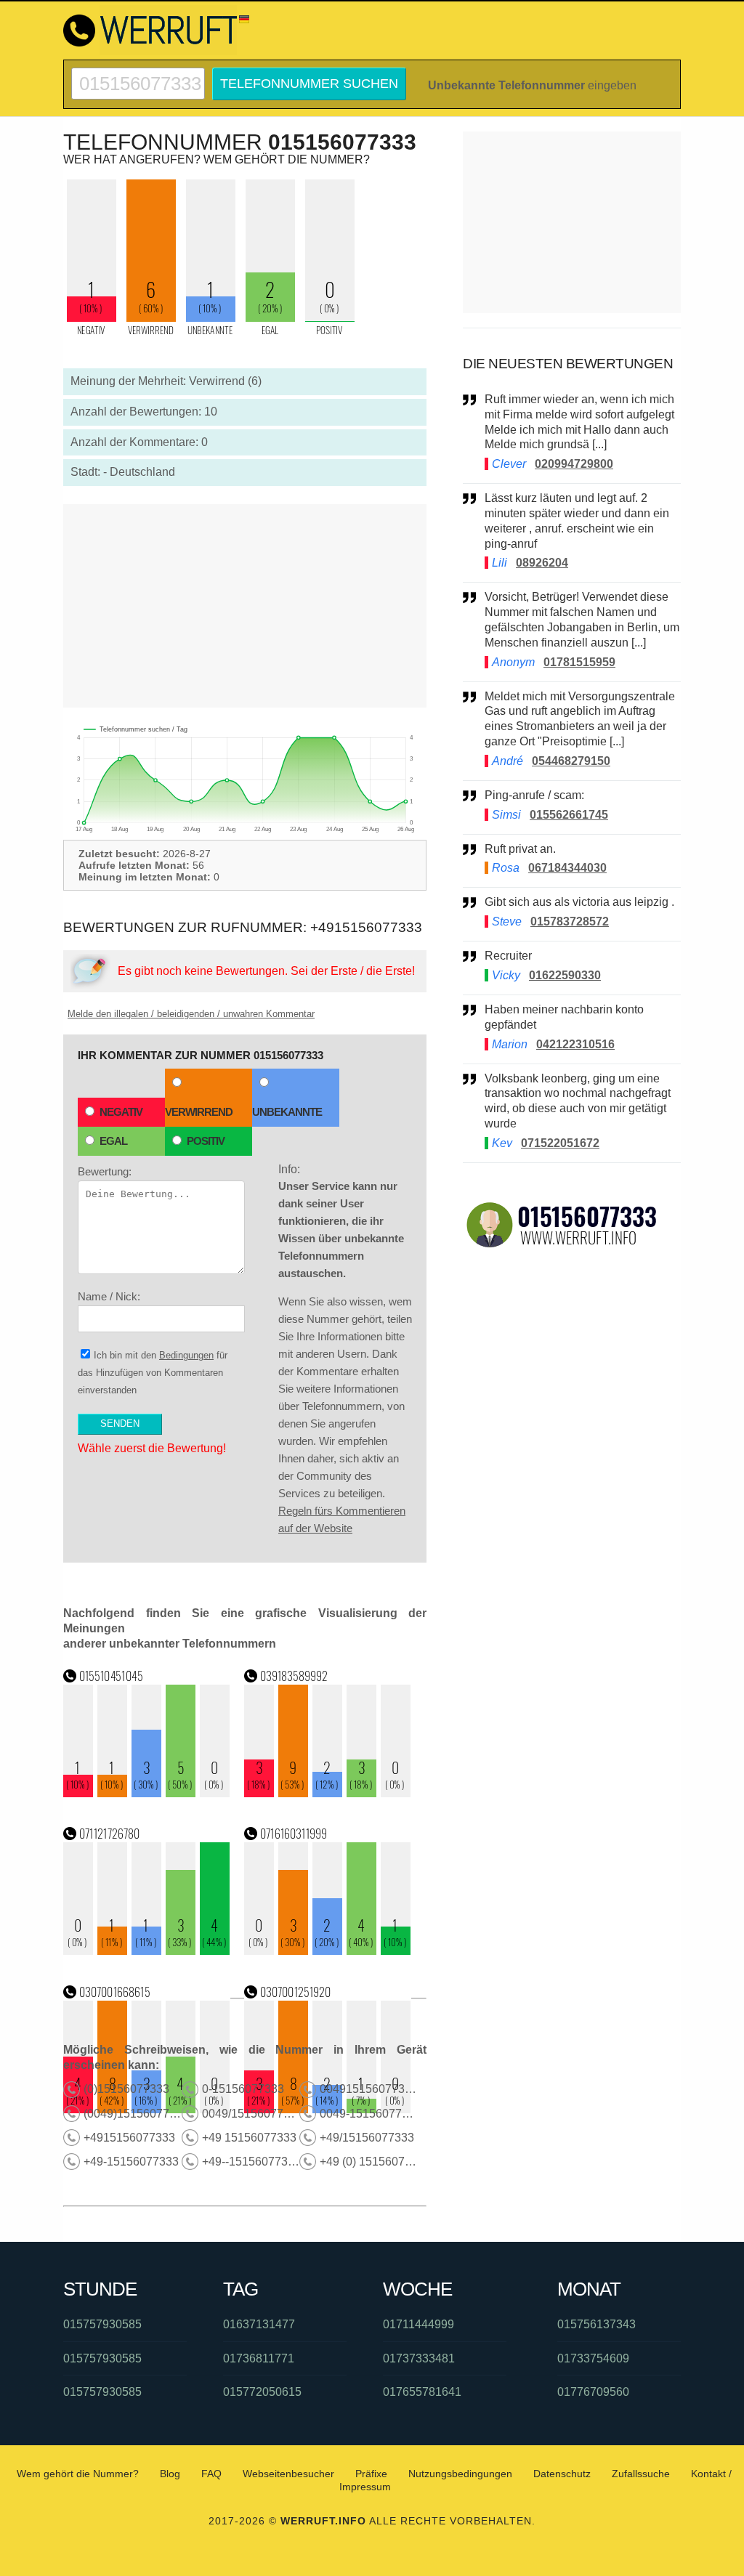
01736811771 (259, 2358)
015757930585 (102, 2324)
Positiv (206, 1141)
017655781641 (422, 2392)
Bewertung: (105, 1171)
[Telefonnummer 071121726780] (147, 1951)
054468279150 (571, 761)
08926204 (542, 563)
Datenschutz (562, 2474)
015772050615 (262, 2392)
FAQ (211, 2474)
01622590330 (565, 975)
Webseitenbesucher (288, 2474)
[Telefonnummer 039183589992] (328, 1793)
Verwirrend (199, 1112)
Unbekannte (287, 1112)
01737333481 (419, 2358)
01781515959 (579, 662)
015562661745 (569, 815)
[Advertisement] (245, 606)
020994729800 (574, 464)
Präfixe (371, 2474)
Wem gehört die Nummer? (78, 2474)
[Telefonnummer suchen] (138, 74)
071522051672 (560, 1143)
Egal (113, 1141)
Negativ (121, 1112)
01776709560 (593, 2392)
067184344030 (567, 868)
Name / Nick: (109, 1296)
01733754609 (593, 2358)
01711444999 (418, 2324)
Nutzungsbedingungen (460, 2474)
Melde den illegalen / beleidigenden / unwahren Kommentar (191, 1014)
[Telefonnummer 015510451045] (147, 1793)
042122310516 (575, 1044)
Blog (170, 2474)
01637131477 (259, 2324)
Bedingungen (186, 1355)
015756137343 (597, 2324)
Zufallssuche (641, 2474)
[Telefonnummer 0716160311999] (328, 1951)
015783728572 (570, 922)
